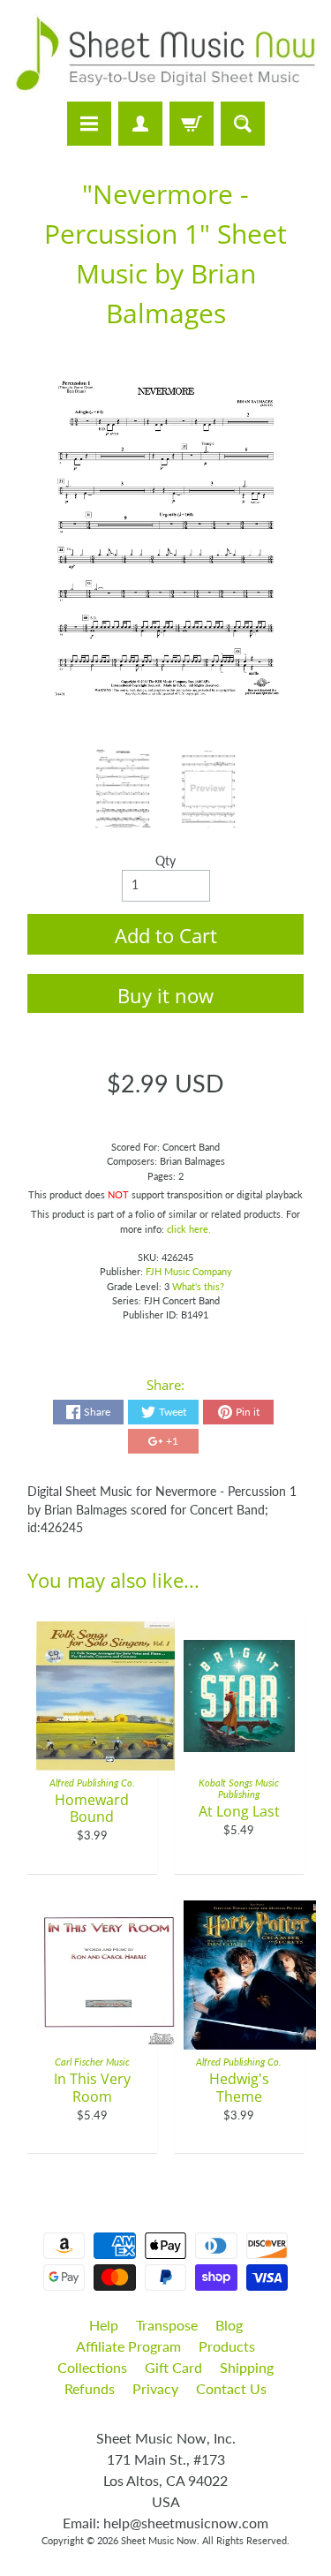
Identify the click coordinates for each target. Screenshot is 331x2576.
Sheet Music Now (159, 2540)
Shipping (247, 2367)
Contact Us (231, 2388)
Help (104, 2325)
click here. (189, 1229)
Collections (92, 2367)
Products (227, 2346)
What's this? (198, 1286)
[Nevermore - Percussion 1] (123, 789)
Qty (165, 861)
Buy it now (165, 995)
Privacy (155, 2388)
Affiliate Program (128, 2346)
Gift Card (173, 2367)
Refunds (90, 2388)
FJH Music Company (189, 1271)
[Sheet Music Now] (165, 53)
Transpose (167, 2325)
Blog (229, 2325)
